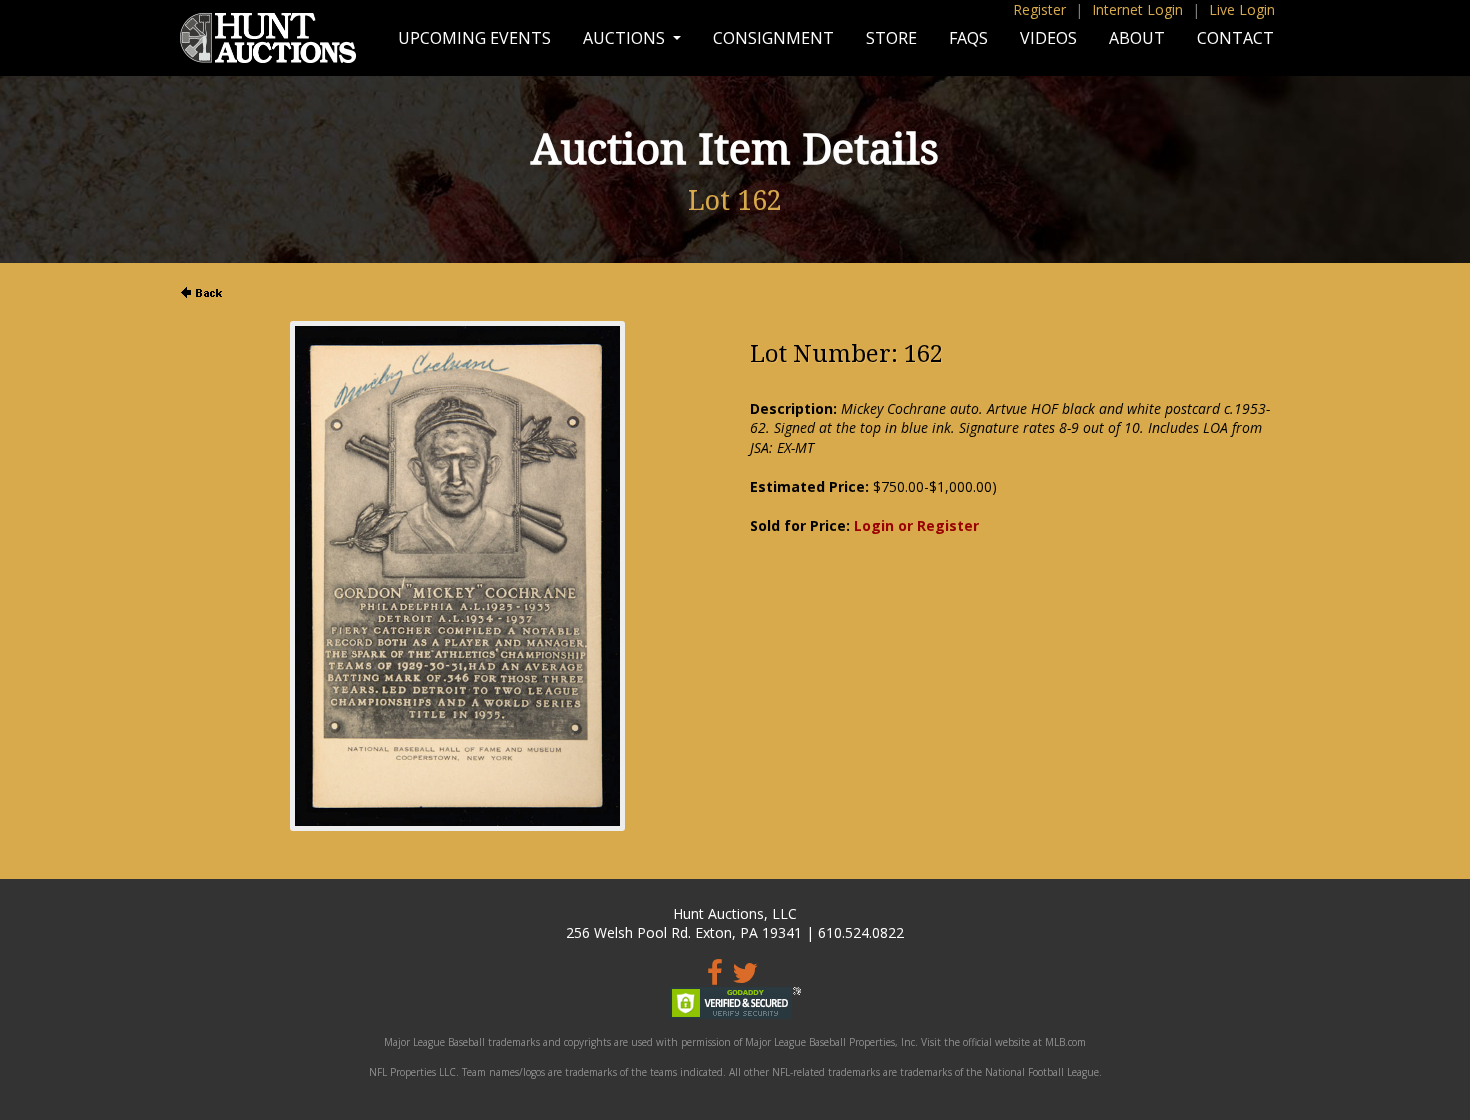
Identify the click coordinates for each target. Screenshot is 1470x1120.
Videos (1048, 38)
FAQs (968, 38)
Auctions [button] (626, 38)
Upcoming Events (474, 38)
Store (891, 38)
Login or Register (916, 525)
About (1137, 38)
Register (1039, 9)
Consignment (773, 38)
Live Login (1242, 9)
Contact (1235, 38)
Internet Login (1137, 9)
